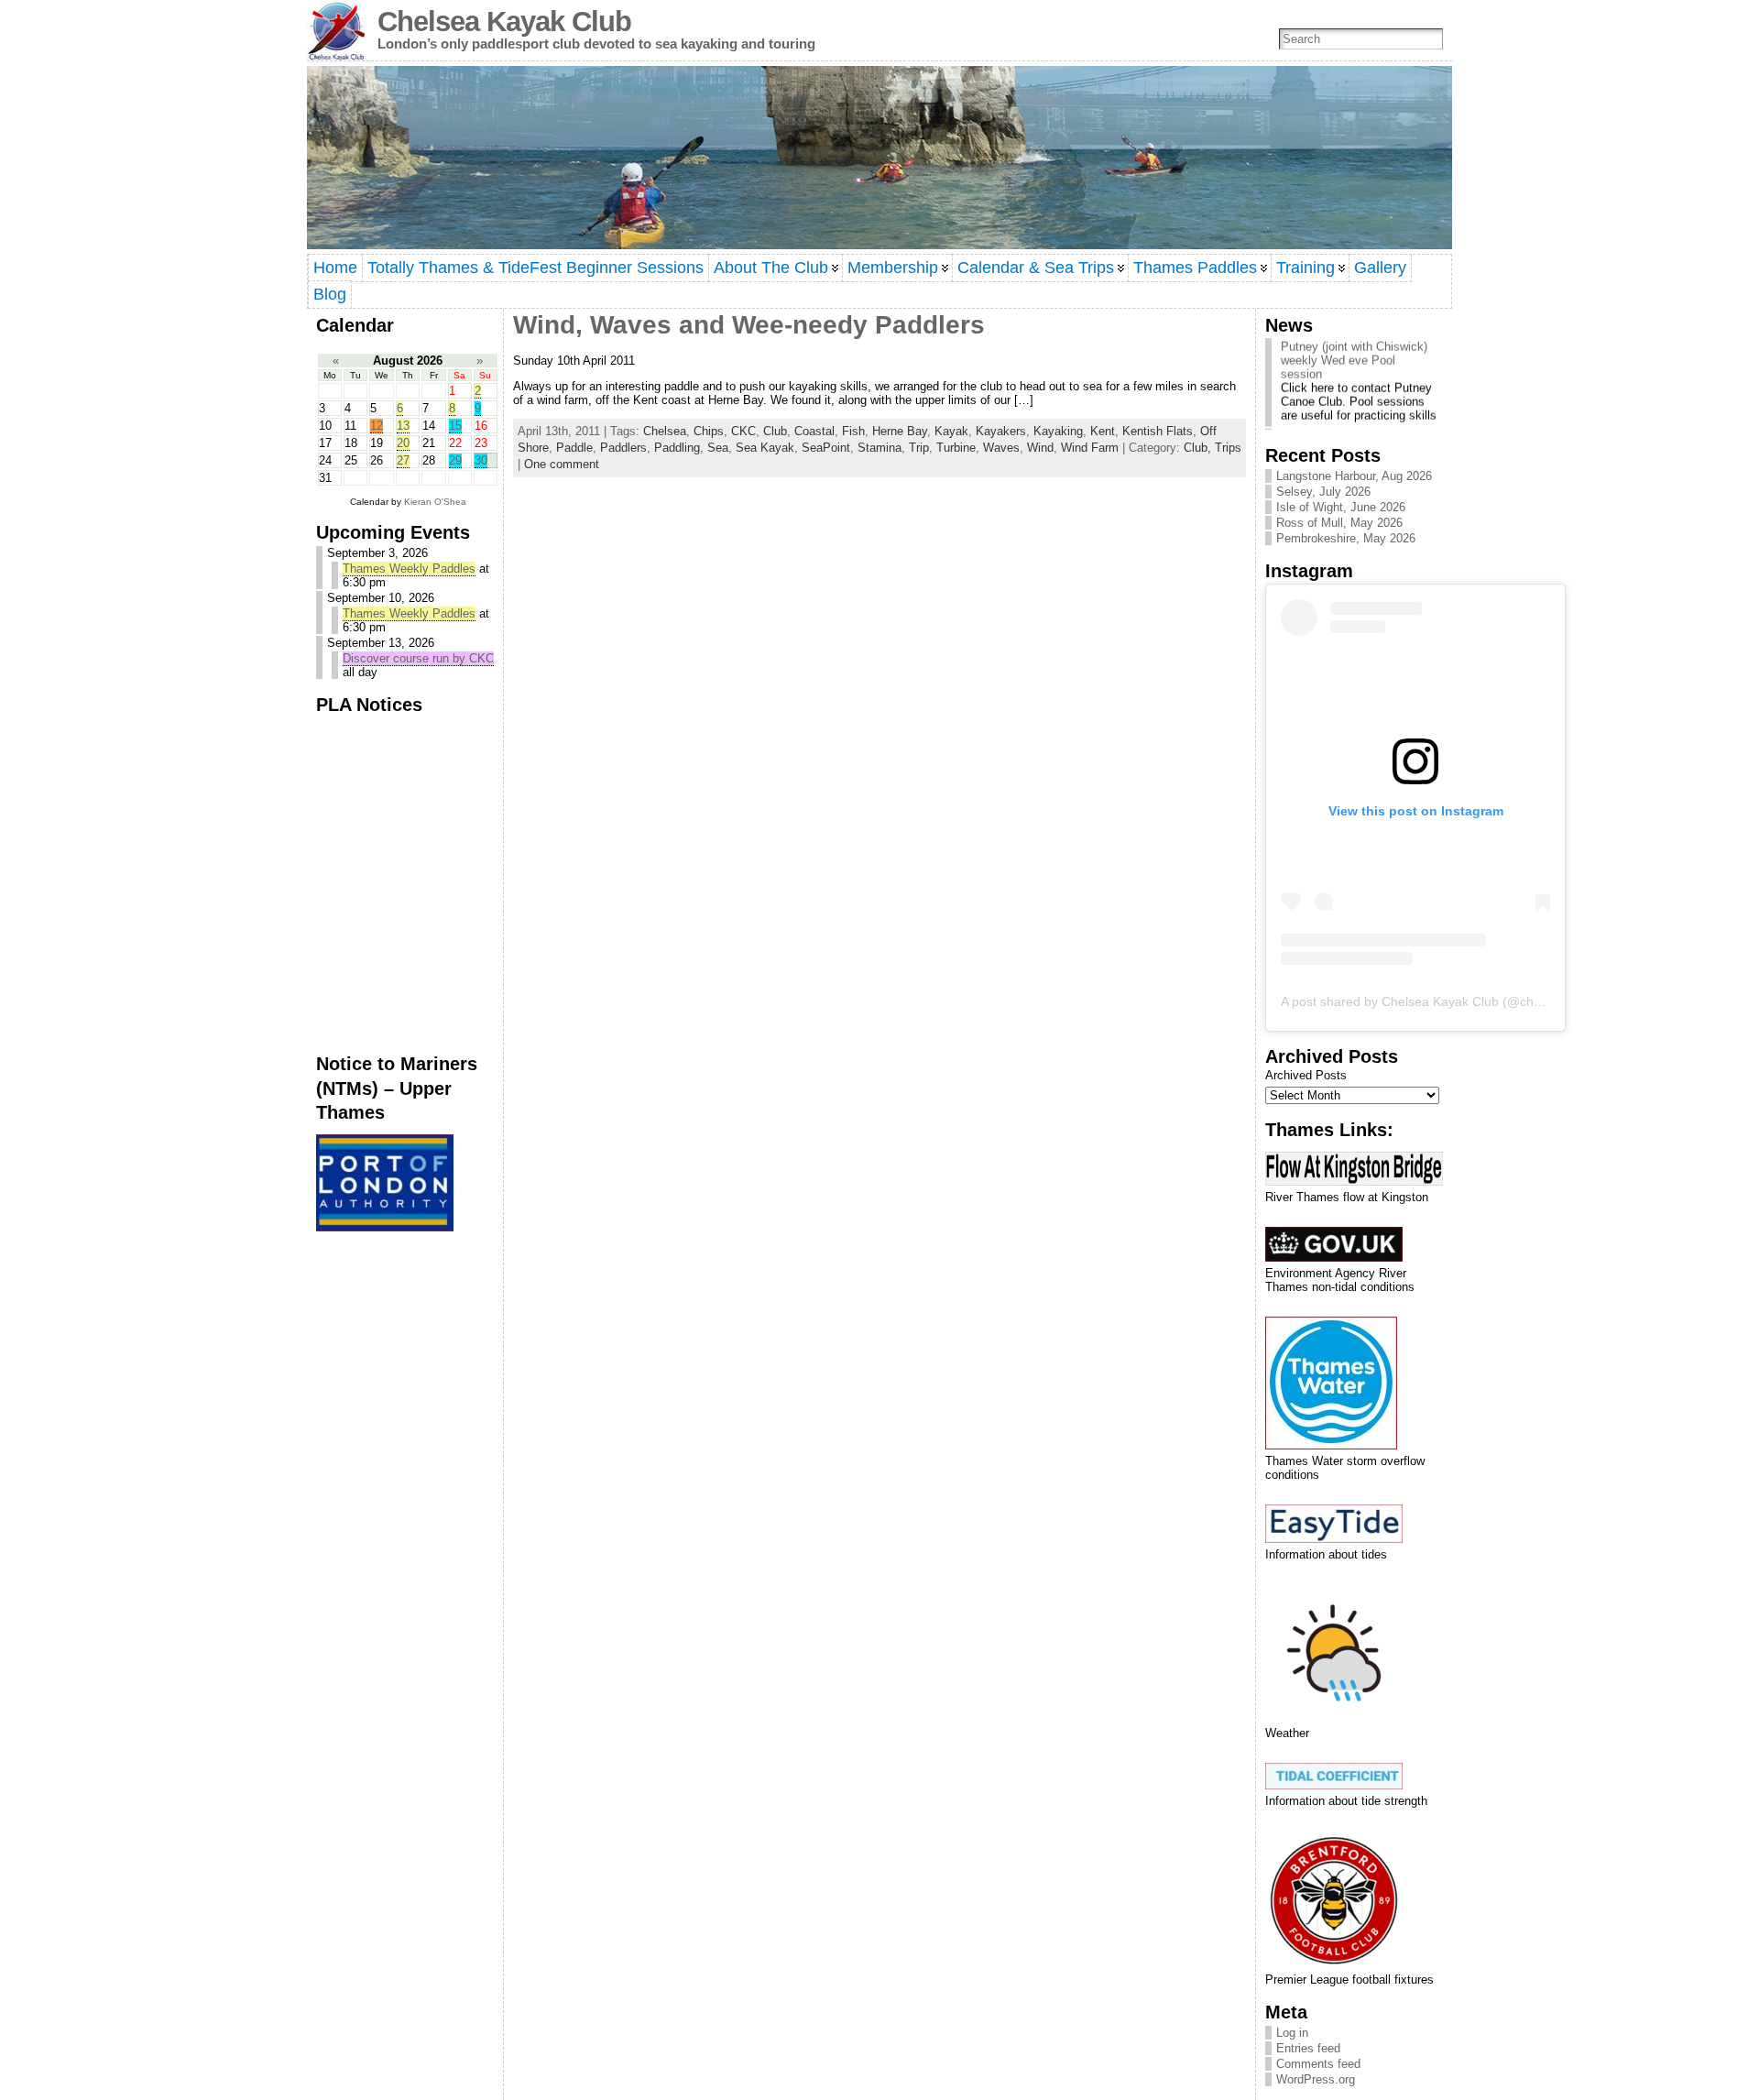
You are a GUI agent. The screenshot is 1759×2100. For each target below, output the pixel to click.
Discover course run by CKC (418, 658)
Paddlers (623, 448)
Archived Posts (1306, 1075)
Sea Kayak (765, 448)
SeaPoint (826, 448)
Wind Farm (1090, 448)
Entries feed (1308, 2048)
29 (455, 460)
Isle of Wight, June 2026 (1341, 507)
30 (481, 460)
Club (775, 431)
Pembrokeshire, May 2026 (1346, 538)
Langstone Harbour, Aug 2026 (1354, 476)
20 (403, 443)
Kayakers (1001, 431)
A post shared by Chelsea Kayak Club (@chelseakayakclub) (1454, 1001)
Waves (1001, 448)
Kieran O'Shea (435, 502)
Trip (919, 448)
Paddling (677, 448)
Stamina (879, 448)
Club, (1199, 448)
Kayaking (1058, 431)
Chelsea (665, 431)
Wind (1040, 448)
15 (455, 426)
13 (403, 426)
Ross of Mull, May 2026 (1339, 523)
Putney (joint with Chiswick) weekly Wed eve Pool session (1354, 348)
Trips (1228, 448)
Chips (709, 431)
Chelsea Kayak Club (504, 22)
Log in (1292, 2033)
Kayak (951, 431)
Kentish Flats (1158, 431)
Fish (853, 431)
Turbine (956, 448)
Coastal (814, 431)
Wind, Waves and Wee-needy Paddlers (749, 325)
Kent (1103, 431)
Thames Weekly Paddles (409, 569)
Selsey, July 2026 (1323, 492)
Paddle (574, 448)
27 (403, 460)
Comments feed (1318, 2064)
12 (377, 426)
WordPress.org (1316, 2079)
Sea (718, 448)
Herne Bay (900, 431)
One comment (562, 464)
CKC (743, 431)
